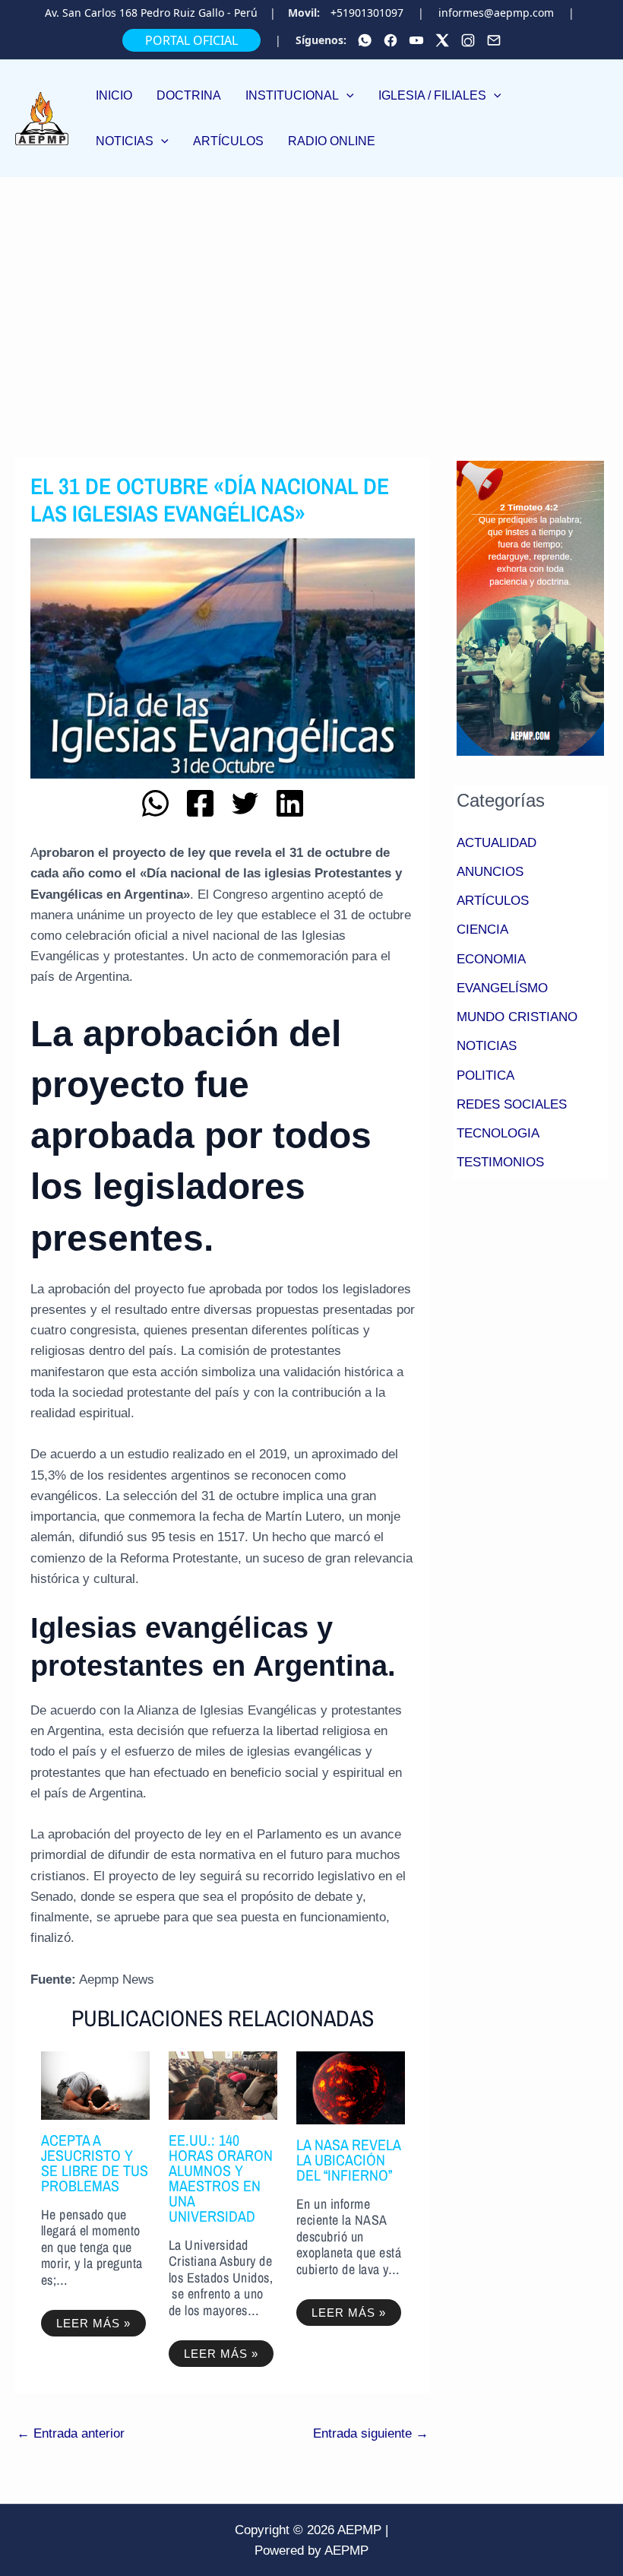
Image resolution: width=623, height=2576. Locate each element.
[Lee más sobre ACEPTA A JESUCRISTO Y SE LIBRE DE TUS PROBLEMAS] (95, 2084)
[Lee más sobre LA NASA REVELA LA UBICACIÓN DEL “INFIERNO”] (351, 2087)
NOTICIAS (487, 1046)
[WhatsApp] (365, 40)
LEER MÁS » (93, 2323)
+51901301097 (367, 13)
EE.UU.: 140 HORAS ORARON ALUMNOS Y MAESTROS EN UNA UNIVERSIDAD (221, 2178)
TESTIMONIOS (500, 1162)
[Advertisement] (311, 291)
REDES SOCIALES (512, 1104)
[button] (300, 96)
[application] (346, 95)
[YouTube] (416, 40)
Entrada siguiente (371, 2433)
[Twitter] (442, 40)
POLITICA (485, 1075)
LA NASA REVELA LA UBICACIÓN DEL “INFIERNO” (348, 2160)
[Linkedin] (290, 803)
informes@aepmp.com (496, 13)
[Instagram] (468, 40)
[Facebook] (391, 40)
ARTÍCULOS (493, 901)
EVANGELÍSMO (502, 988)
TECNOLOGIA (498, 1133)
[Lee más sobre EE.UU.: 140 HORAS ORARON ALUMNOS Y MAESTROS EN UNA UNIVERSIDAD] (223, 2084)
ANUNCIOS (490, 872)
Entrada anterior (71, 2433)
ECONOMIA (491, 959)
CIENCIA (482, 930)
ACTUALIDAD (497, 843)
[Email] (494, 40)
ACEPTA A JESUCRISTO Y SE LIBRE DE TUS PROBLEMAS (95, 2163)
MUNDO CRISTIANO (517, 1017)
